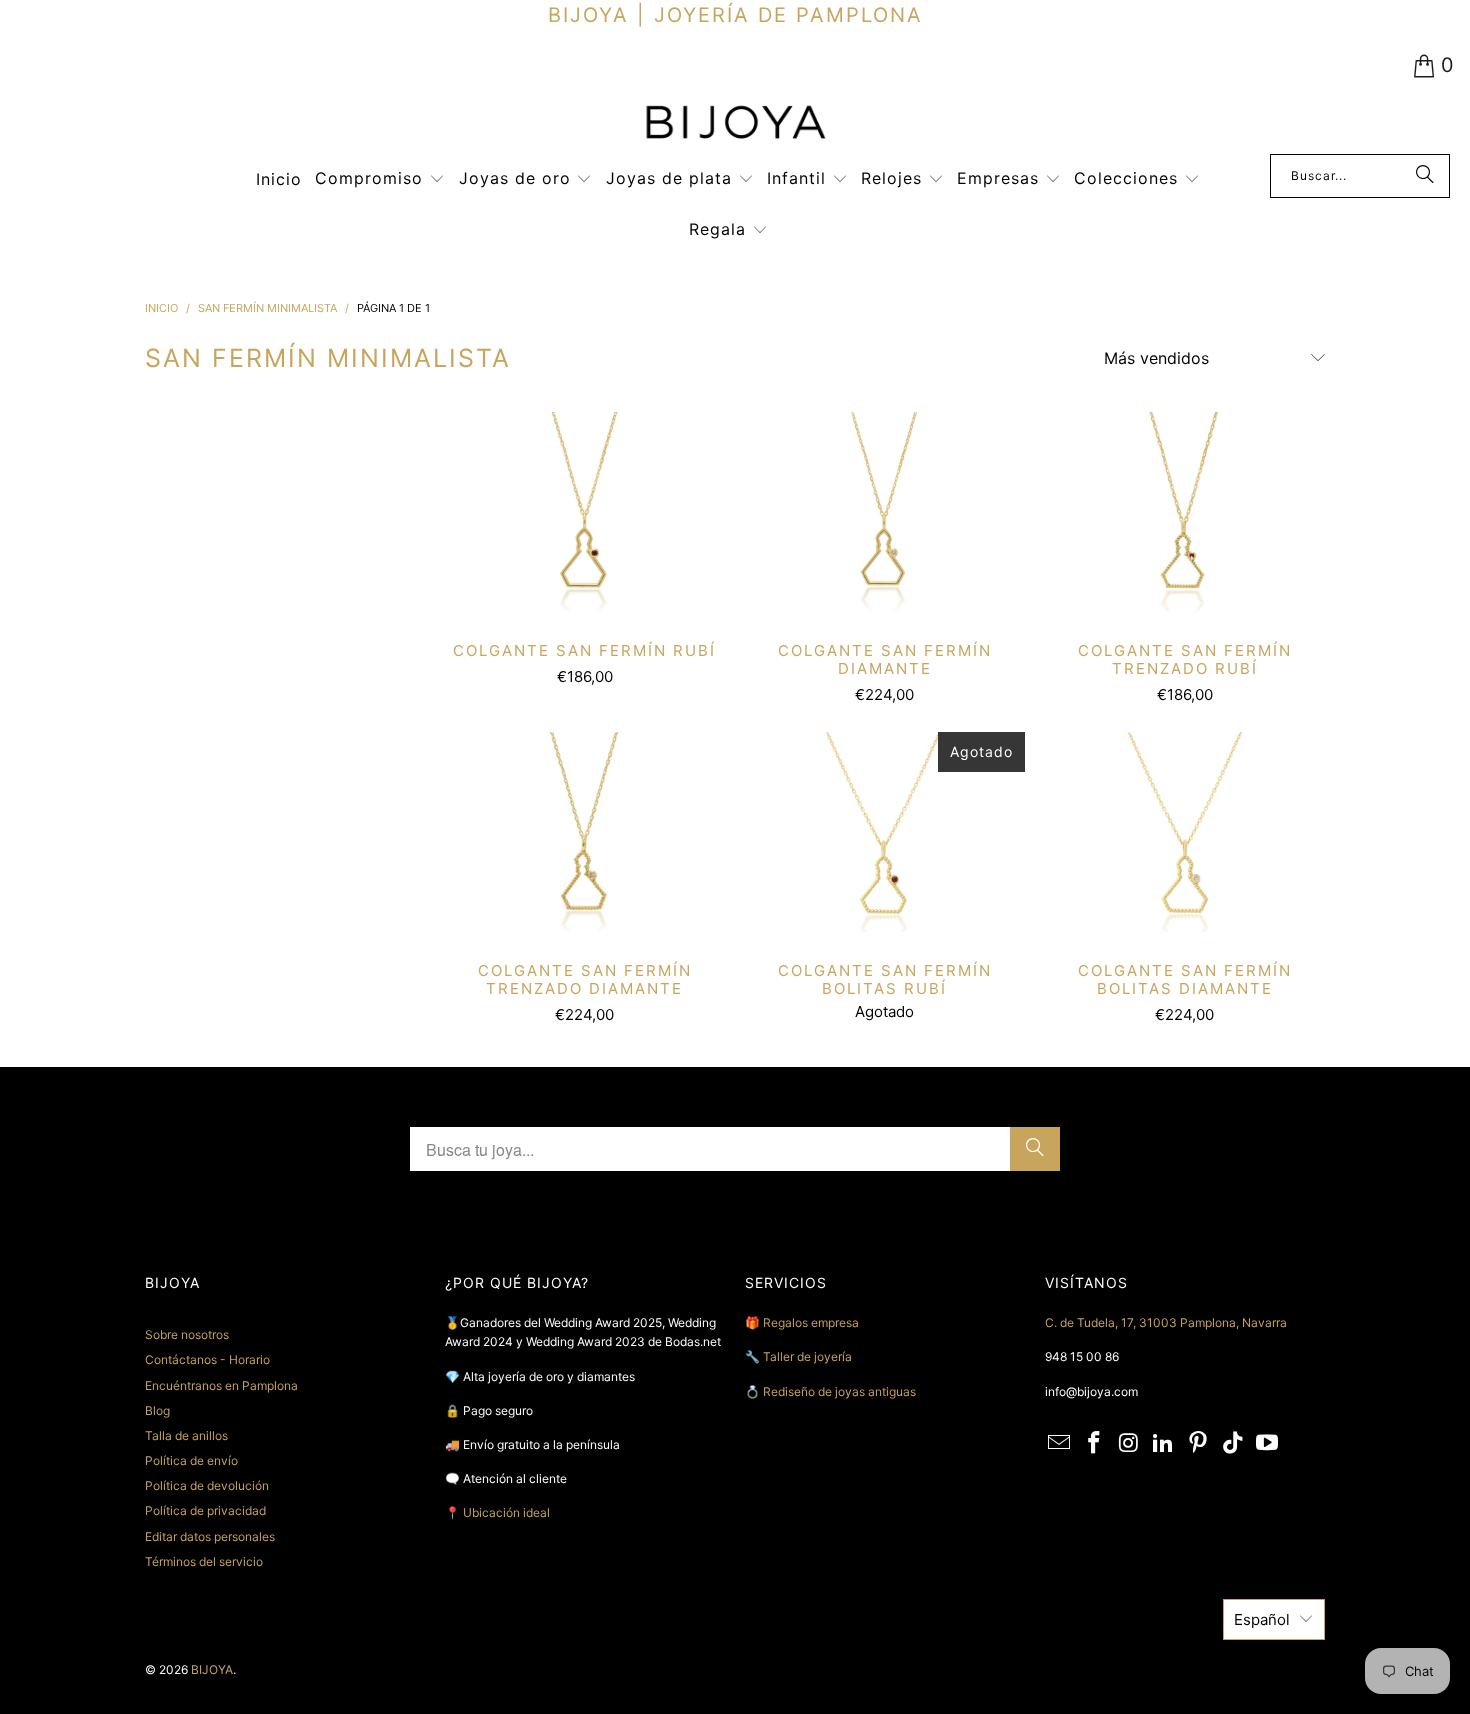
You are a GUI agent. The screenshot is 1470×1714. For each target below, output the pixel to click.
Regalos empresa (811, 1322)
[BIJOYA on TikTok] (1233, 1443)
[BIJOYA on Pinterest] (1199, 1443)
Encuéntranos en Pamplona (221, 1385)
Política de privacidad (205, 1510)
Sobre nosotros (187, 1334)
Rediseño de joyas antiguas (839, 1391)
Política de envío (191, 1460)
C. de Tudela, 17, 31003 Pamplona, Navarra (1166, 1322)
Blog (157, 1410)
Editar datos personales (210, 1536)
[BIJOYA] (735, 124)
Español (1262, 1619)
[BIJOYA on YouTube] (1268, 1443)
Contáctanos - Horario (207, 1359)
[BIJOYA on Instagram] (1129, 1443)
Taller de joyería (809, 1356)
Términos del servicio (204, 1561)
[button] (380, 179)
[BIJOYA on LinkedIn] (1164, 1443)
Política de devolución (207, 1485)
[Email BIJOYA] (1060, 1443)
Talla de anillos (186, 1435)
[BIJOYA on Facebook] (1095, 1443)
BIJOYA (212, 1669)
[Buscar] (1425, 176)
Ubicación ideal (506, 1512)
